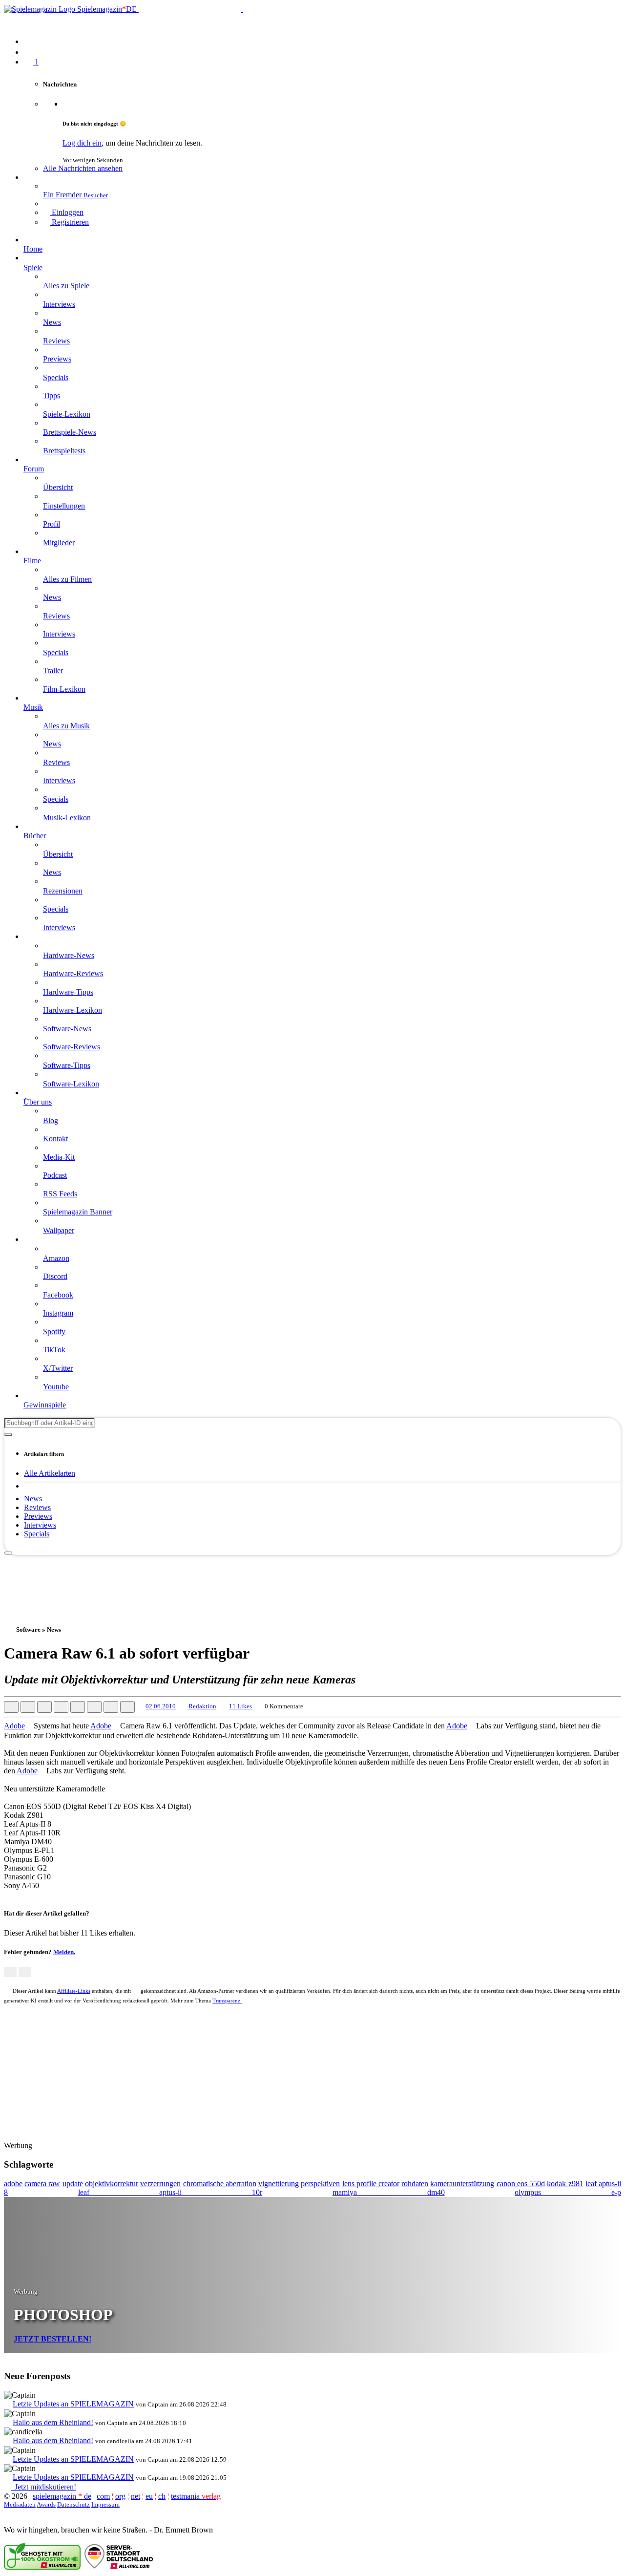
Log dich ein (82, 143)
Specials (37, 1534)
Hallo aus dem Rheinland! (53, 2422)
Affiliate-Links (74, 1991)
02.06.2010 (161, 1706)
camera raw (42, 2183)
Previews (38, 1516)
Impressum (105, 2504)
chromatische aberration (220, 2183)
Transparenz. (227, 2001)
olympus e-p (568, 2192)
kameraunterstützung (462, 2183)
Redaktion (202, 1706)
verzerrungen (160, 2183)
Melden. (64, 1952)
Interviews (40, 1525)
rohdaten (415, 2183)
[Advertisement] (312, 1577)
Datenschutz (73, 2504)
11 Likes (240, 1706)
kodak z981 (565, 2183)
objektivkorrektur (112, 2183)
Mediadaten (20, 2504)
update (73, 2183)
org (120, 2496)
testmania (196, 2496)
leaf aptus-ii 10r (170, 2192)
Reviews (37, 1507)
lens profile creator (371, 2183)
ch (162, 2496)
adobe (13, 2183)
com (103, 2496)
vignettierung (279, 2183)
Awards (46, 2504)
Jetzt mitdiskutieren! (43, 2487)
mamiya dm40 (389, 2192)
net (135, 2496)
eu (149, 2496)
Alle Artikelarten (50, 1473)
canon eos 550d (521, 2183)
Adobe (14, 1726)
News (33, 1499)
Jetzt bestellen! (52, 2339)
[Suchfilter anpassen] (8, 1435)
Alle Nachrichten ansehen (83, 168)
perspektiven (320, 2183)
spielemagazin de (62, 2496)
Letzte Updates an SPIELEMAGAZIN (73, 2404)
